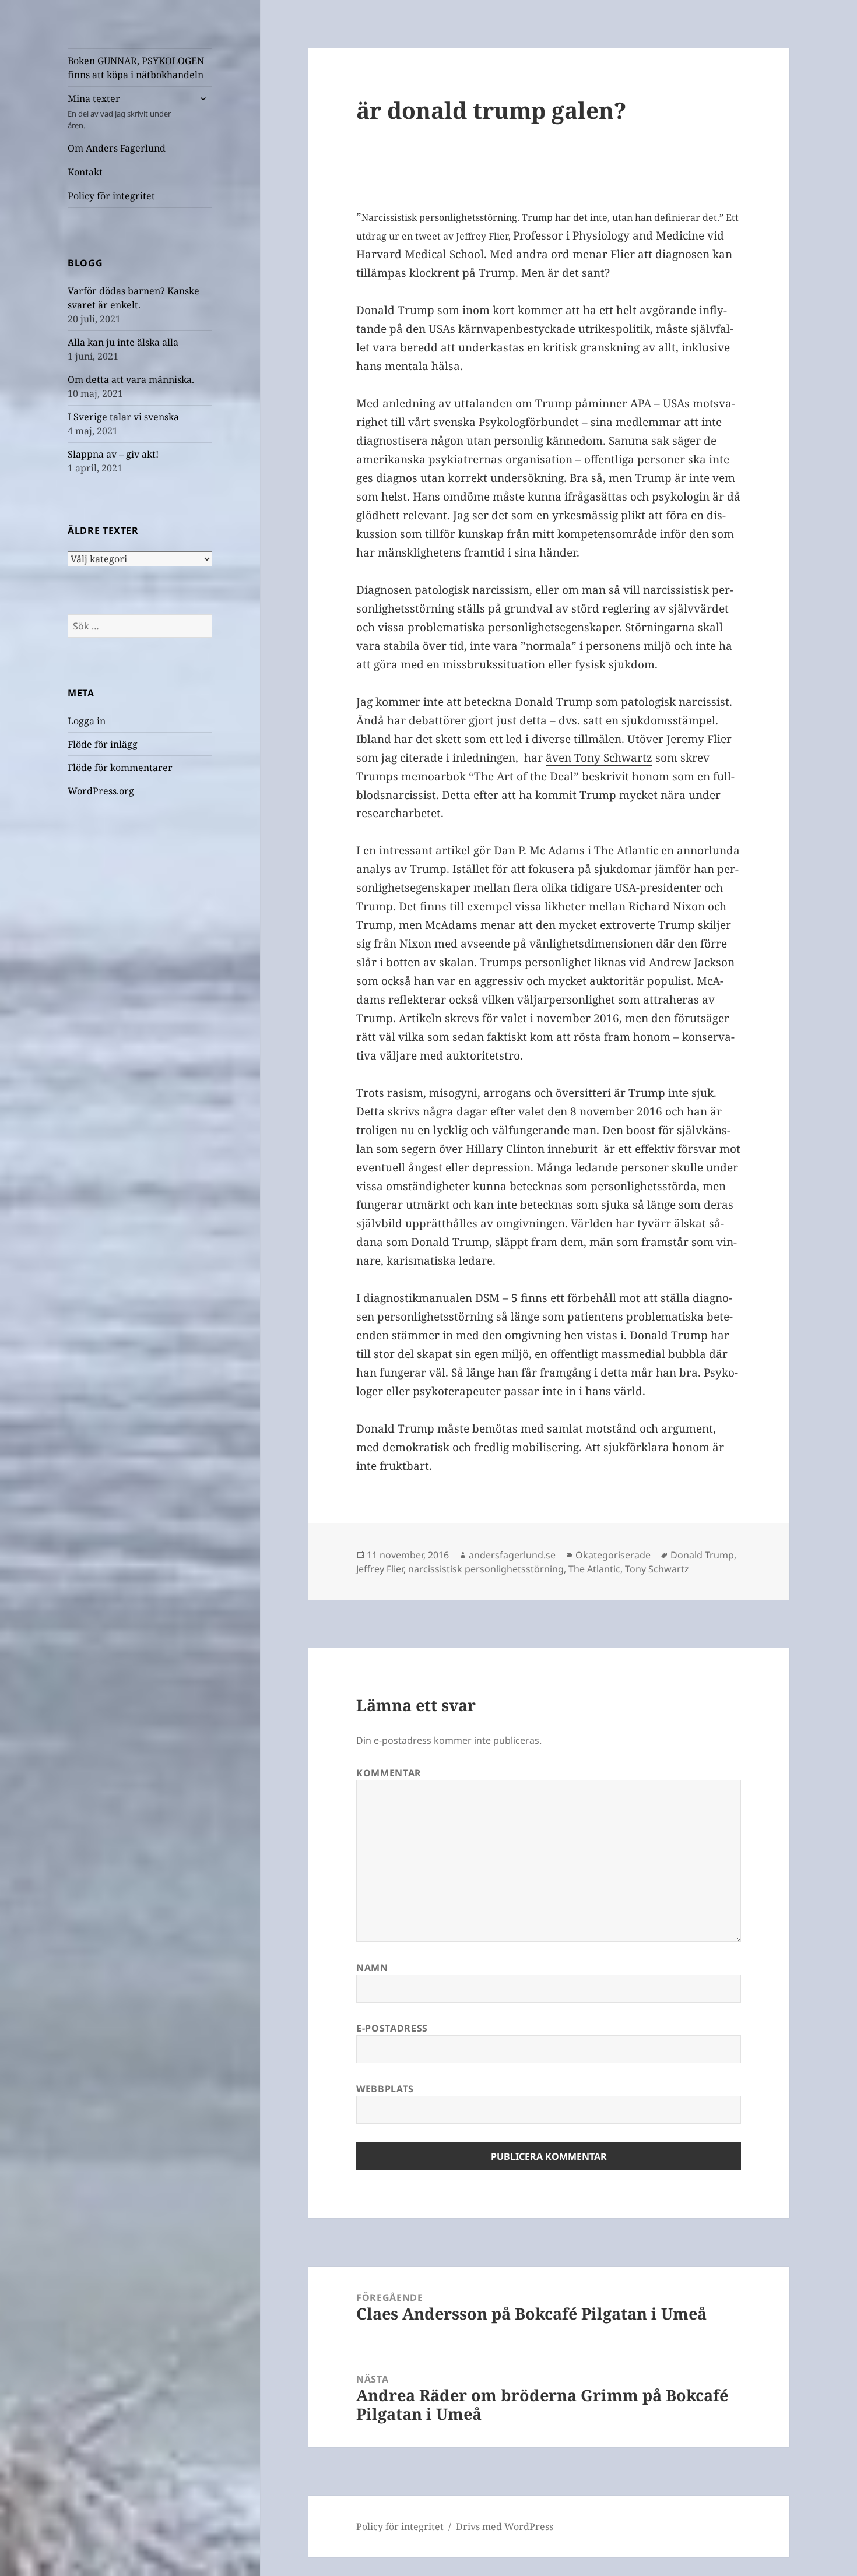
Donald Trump (702, 1555)
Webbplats (385, 2089)
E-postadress (392, 2028)
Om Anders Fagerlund (117, 148)
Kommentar (389, 1773)
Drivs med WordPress (505, 2526)
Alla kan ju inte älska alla (123, 342)
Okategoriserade (613, 1555)
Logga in (87, 721)
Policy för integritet (111, 196)
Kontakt (85, 172)
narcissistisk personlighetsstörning (486, 1569)
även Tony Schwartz (599, 758)
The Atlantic (626, 850)
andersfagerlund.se (512, 1555)
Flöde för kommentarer (120, 768)
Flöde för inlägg (103, 744)
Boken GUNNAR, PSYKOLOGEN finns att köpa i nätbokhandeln (136, 68)
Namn (372, 1968)
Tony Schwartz (657, 1569)
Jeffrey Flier (380, 1569)
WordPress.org (101, 791)
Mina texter (119, 111)
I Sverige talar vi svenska (123, 417)
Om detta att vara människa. (131, 379)
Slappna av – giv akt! (113, 454)
